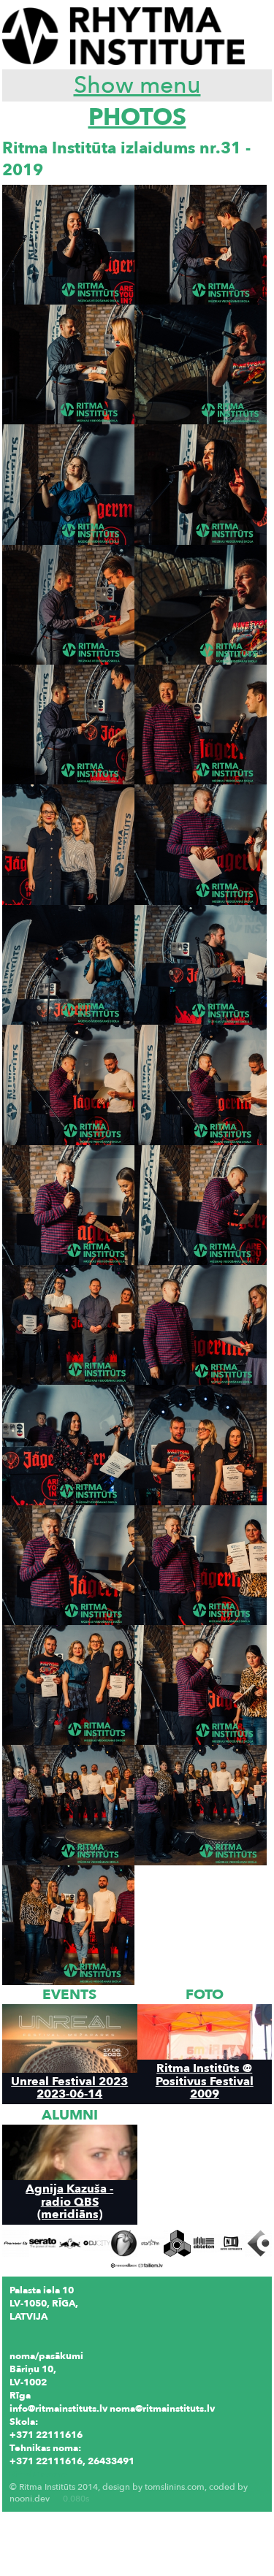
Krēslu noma (38, 2474)
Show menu (137, 85)
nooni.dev (30, 2499)
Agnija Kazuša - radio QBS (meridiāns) (69, 2201)
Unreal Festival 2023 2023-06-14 (69, 2087)
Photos (137, 118)
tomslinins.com (175, 2487)
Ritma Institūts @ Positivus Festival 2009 (205, 2081)
